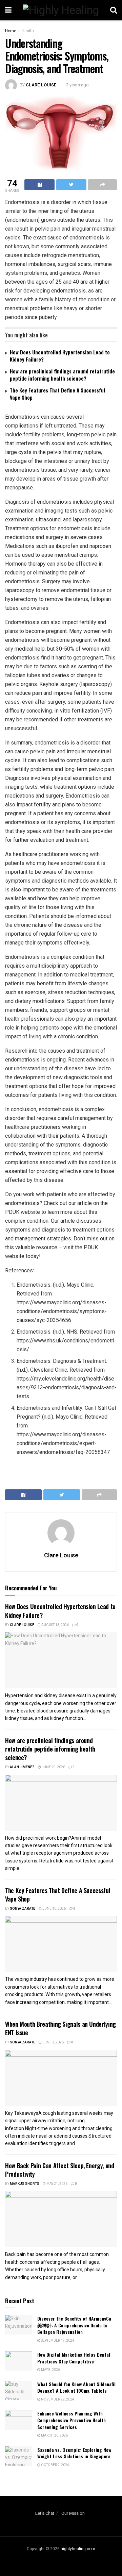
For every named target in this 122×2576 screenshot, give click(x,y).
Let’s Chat (45, 2513)
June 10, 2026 (54, 1909)
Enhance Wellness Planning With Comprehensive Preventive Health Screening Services (72, 2420)
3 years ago (77, 85)
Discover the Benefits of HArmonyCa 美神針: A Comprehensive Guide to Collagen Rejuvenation (74, 2325)
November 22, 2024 (57, 2399)
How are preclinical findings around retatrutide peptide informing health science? (62, 375)
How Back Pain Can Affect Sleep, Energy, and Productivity (60, 2170)
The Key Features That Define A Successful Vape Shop (57, 394)
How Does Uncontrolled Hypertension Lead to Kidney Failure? (60, 356)
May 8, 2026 (50, 2370)
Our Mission (73, 2513)
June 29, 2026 (53, 1767)
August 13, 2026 (55, 1625)
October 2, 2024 (55, 2465)
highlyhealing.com (78, 2549)
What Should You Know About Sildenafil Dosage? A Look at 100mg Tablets (76, 2387)
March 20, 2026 (54, 2436)
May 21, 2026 (57, 2184)
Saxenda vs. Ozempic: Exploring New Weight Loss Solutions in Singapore (74, 2453)
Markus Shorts (25, 2184)
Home (11, 31)
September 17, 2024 (57, 2341)
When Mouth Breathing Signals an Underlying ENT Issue (60, 2028)
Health (28, 31)
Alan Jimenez (22, 1767)
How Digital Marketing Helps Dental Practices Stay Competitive (74, 2358)
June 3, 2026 (53, 2042)
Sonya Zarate (23, 1909)
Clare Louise (41, 85)
